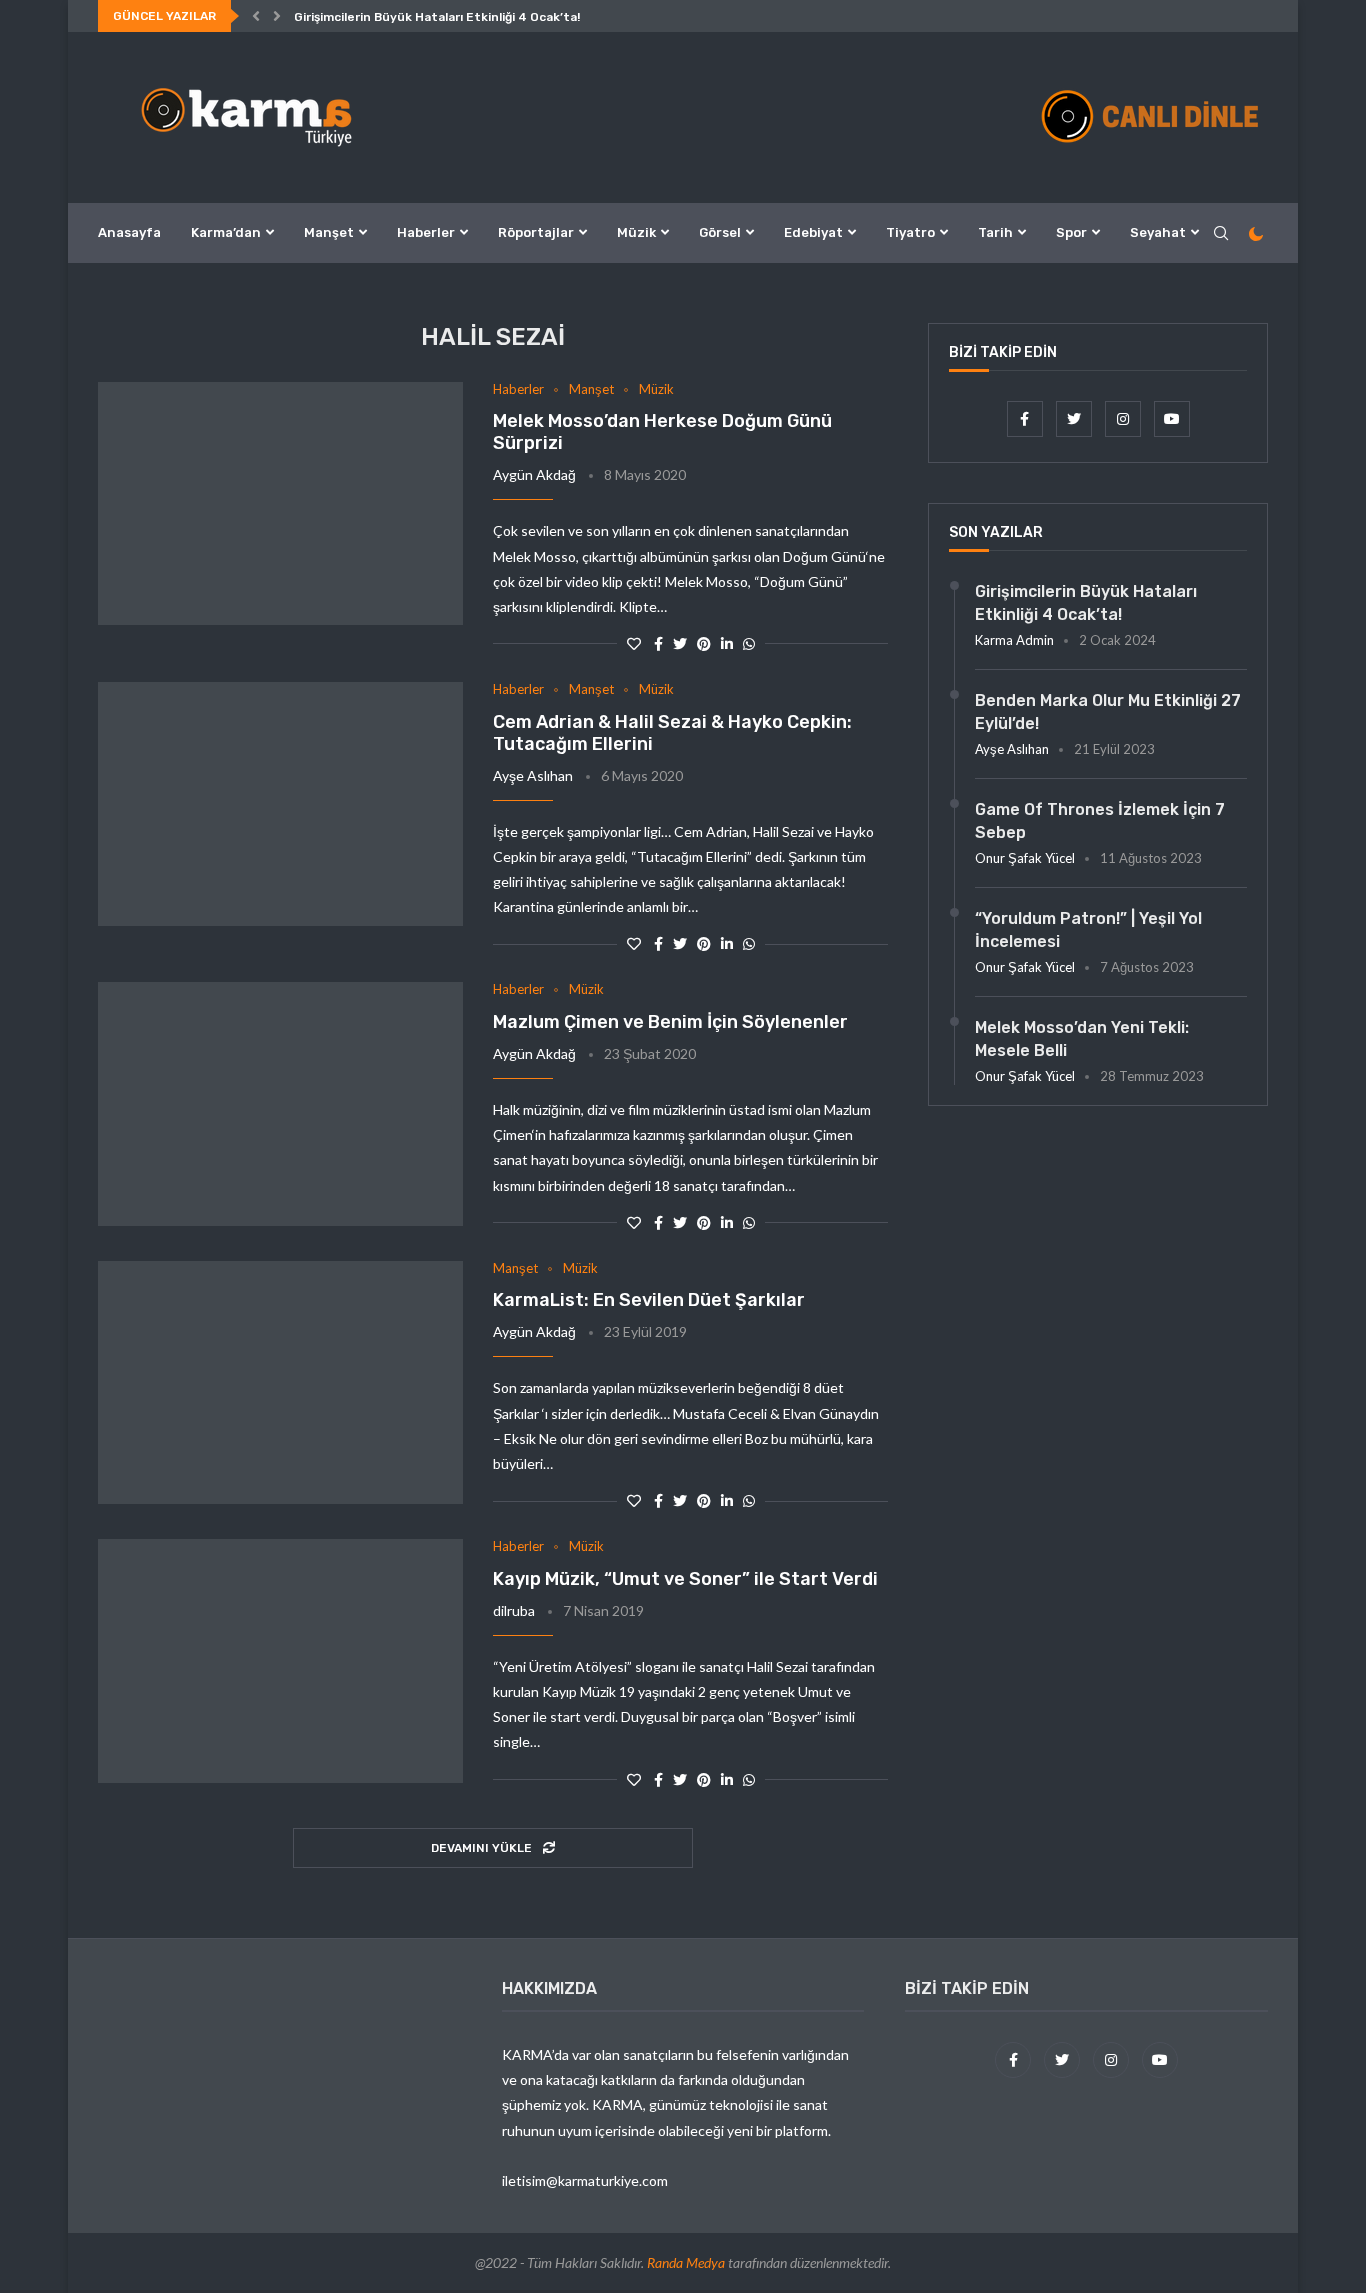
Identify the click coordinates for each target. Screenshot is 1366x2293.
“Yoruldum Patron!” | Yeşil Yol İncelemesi (1088, 929)
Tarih (995, 232)
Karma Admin (1014, 640)
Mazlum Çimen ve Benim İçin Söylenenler (670, 1022)
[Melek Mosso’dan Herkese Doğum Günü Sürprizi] (280, 504)
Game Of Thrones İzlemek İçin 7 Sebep (1100, 820)
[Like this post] (634, 643)
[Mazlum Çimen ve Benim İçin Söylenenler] (280, 1104)
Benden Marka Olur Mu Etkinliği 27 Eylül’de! (1108, 711)
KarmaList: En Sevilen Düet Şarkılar (649, 1300)
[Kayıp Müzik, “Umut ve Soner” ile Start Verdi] (280, 1661)
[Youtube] (1172, 418)
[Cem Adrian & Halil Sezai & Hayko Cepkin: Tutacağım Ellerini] (280, 804)
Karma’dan (226, 232)
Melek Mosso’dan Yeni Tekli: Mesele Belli (1082, 1038)
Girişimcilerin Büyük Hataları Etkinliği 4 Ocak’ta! (437, 17)
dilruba (514, 1610)
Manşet (329, 232)
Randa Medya (686, 2262)
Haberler (426, 232)
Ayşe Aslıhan (533, 775)
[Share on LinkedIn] (727, 643)
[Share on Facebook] (658, 643)
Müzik (636, 232)
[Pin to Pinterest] (704, 643)
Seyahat (1158, 232)
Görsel (720, 232)
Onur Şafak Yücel (1025, 858)
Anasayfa (129, 232)
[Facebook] (1026, 418)
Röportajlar (536, 232)
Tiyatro (910, 232)
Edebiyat (813, 232)
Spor (1071, 232)
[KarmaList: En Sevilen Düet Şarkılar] (280, 1383)
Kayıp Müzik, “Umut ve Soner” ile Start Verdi (685, 1579)
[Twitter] (1075, 418)
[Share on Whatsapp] (749, 643)
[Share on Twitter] (680, 643)
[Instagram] (1124, 418)
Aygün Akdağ (534, 474)
